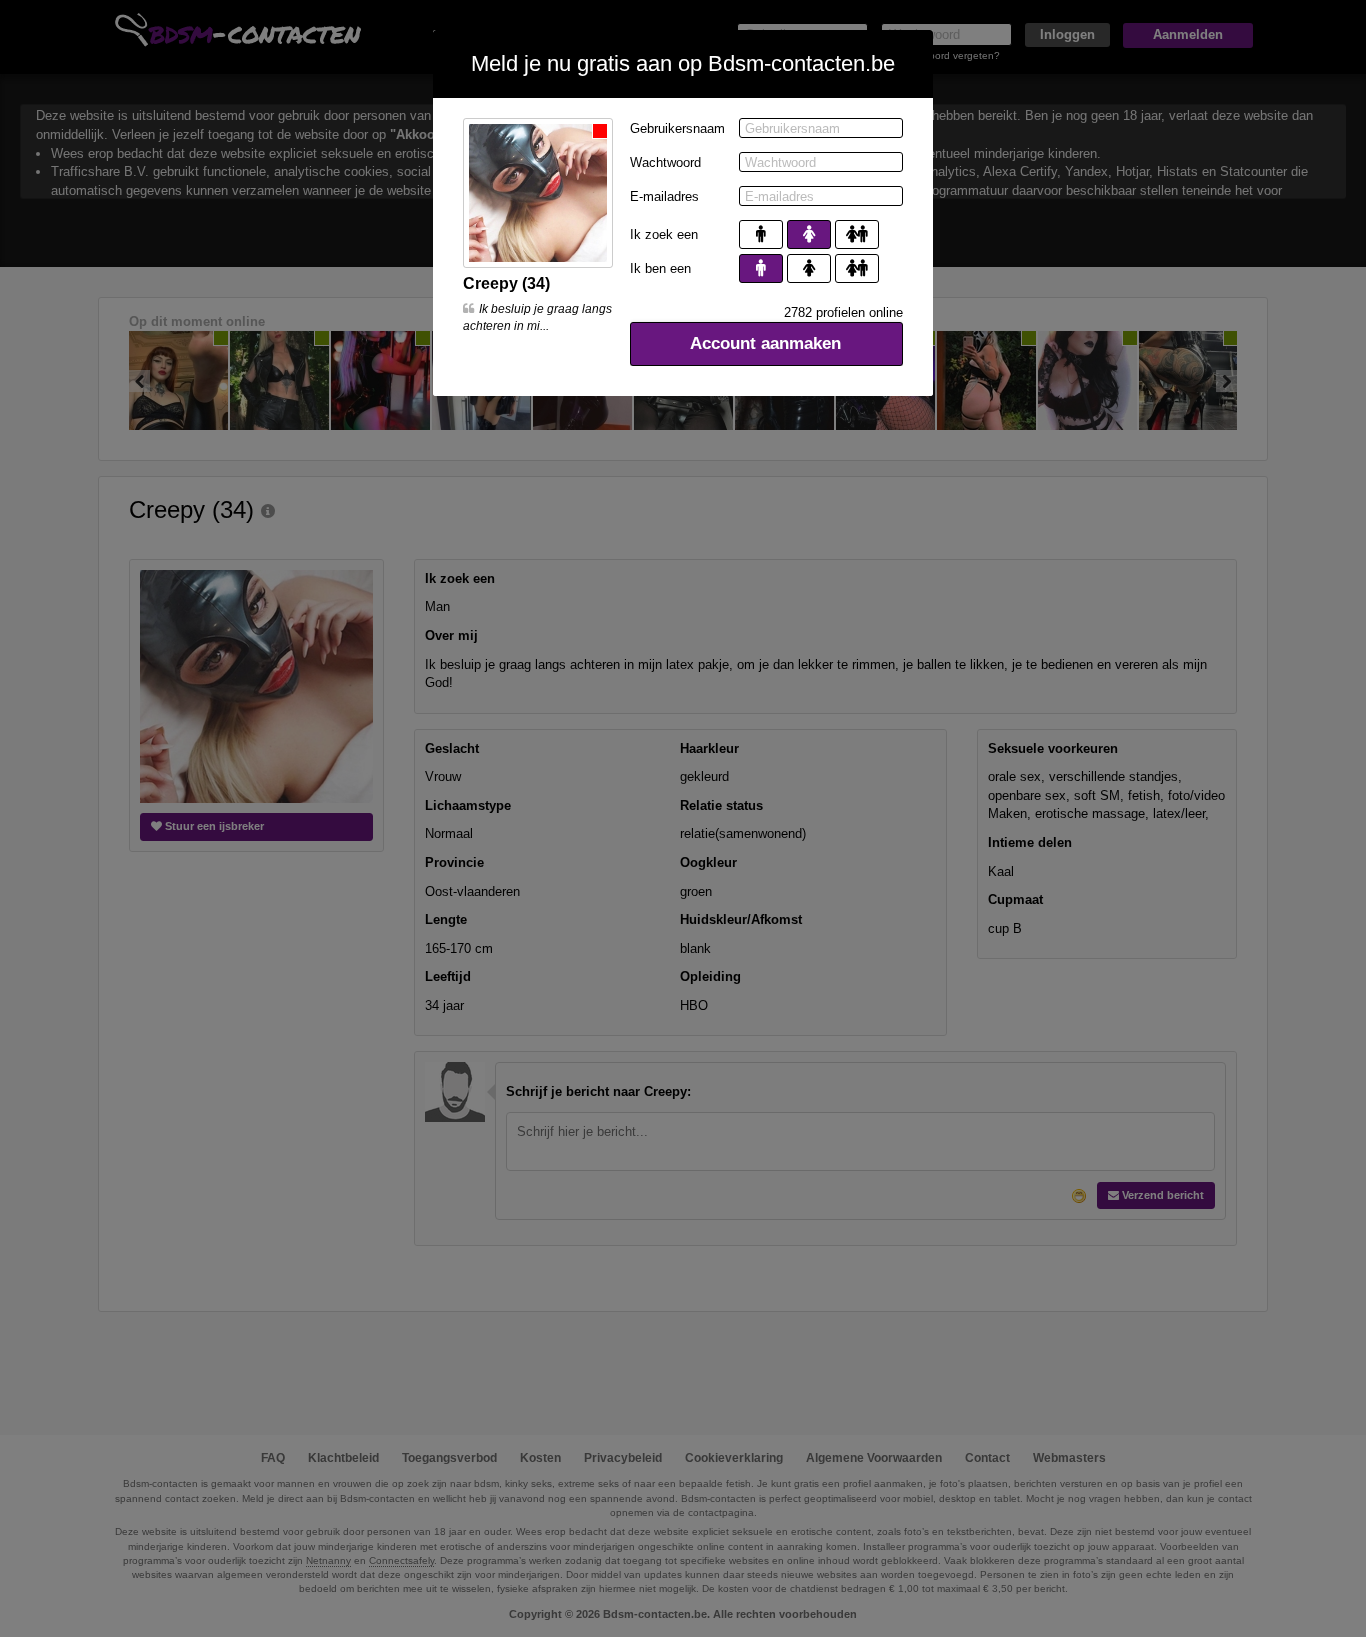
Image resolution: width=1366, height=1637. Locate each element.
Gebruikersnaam (677, 128)
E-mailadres (664, 196)
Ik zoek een (664, 234)
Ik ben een (660, 268)
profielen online (843, 312)
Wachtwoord (665, 162)
